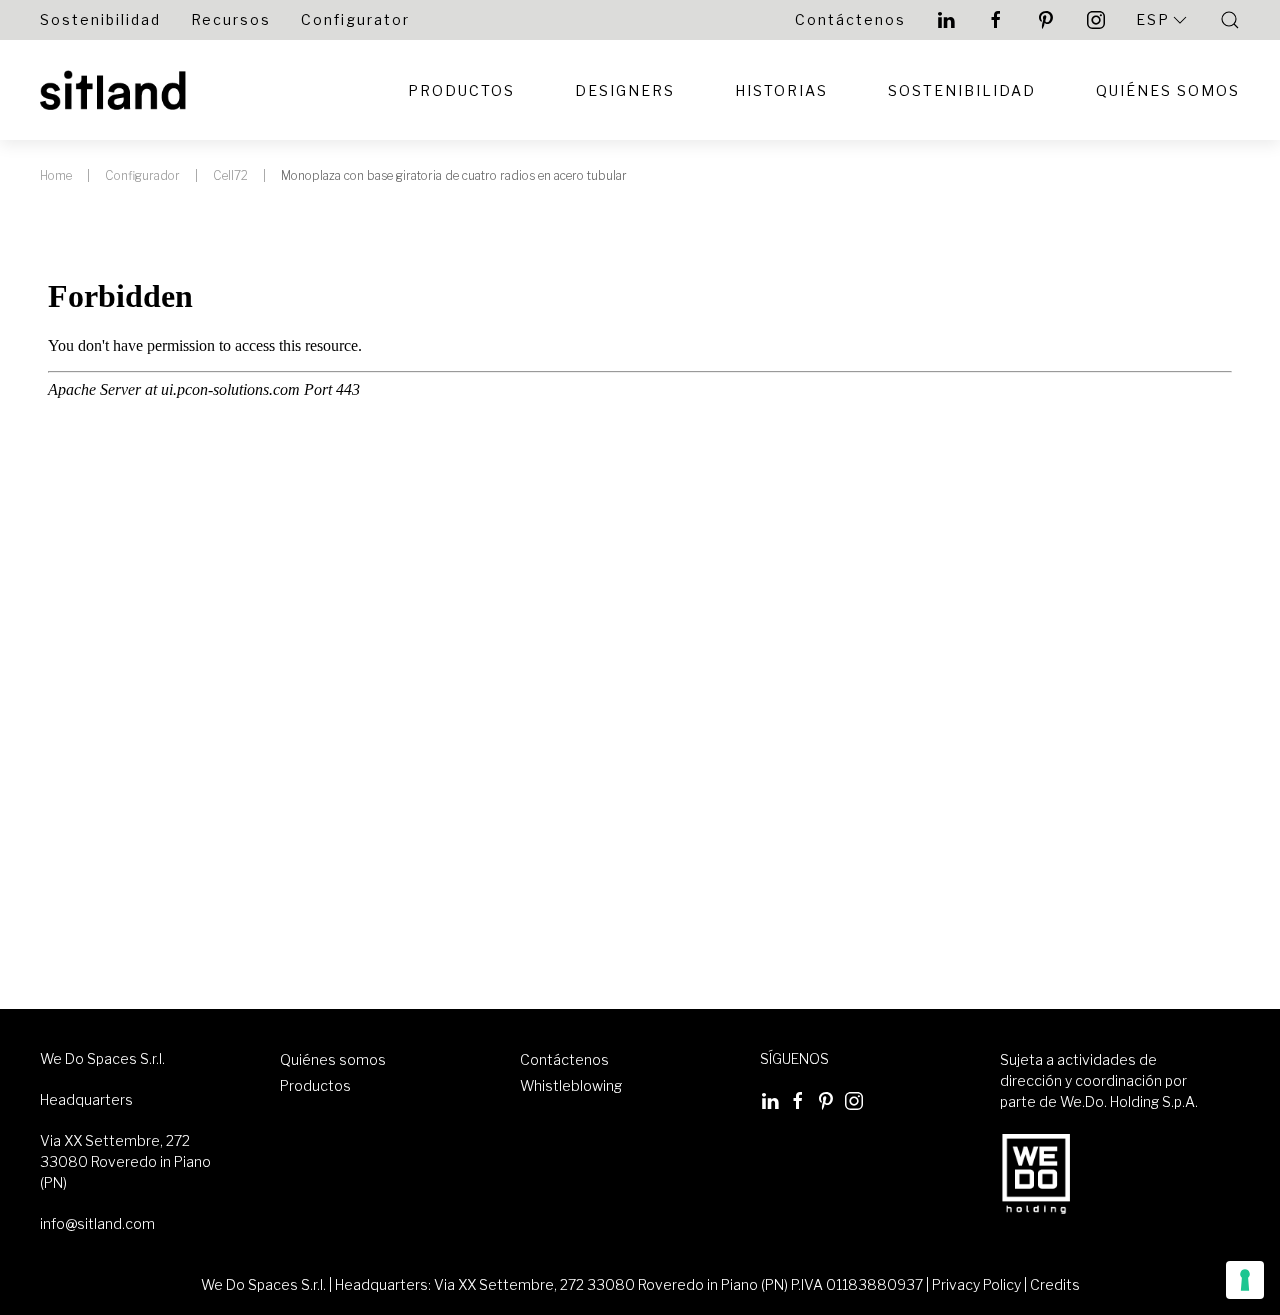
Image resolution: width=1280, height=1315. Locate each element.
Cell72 (230, 175)
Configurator (355, 19)
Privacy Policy (976, 1284)
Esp (1153, 19)
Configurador (142, 175)
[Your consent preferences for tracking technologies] (1245, 1280)
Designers (625, 90)
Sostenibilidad (100, 19)
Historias (781, 90)
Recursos (231, 19)
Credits (1055, 1284)
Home (56, 175)
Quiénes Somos (1168, 90)
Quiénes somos (333, 1059)
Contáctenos (850, 19)
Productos (461, 90)
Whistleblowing (571, 1085)
